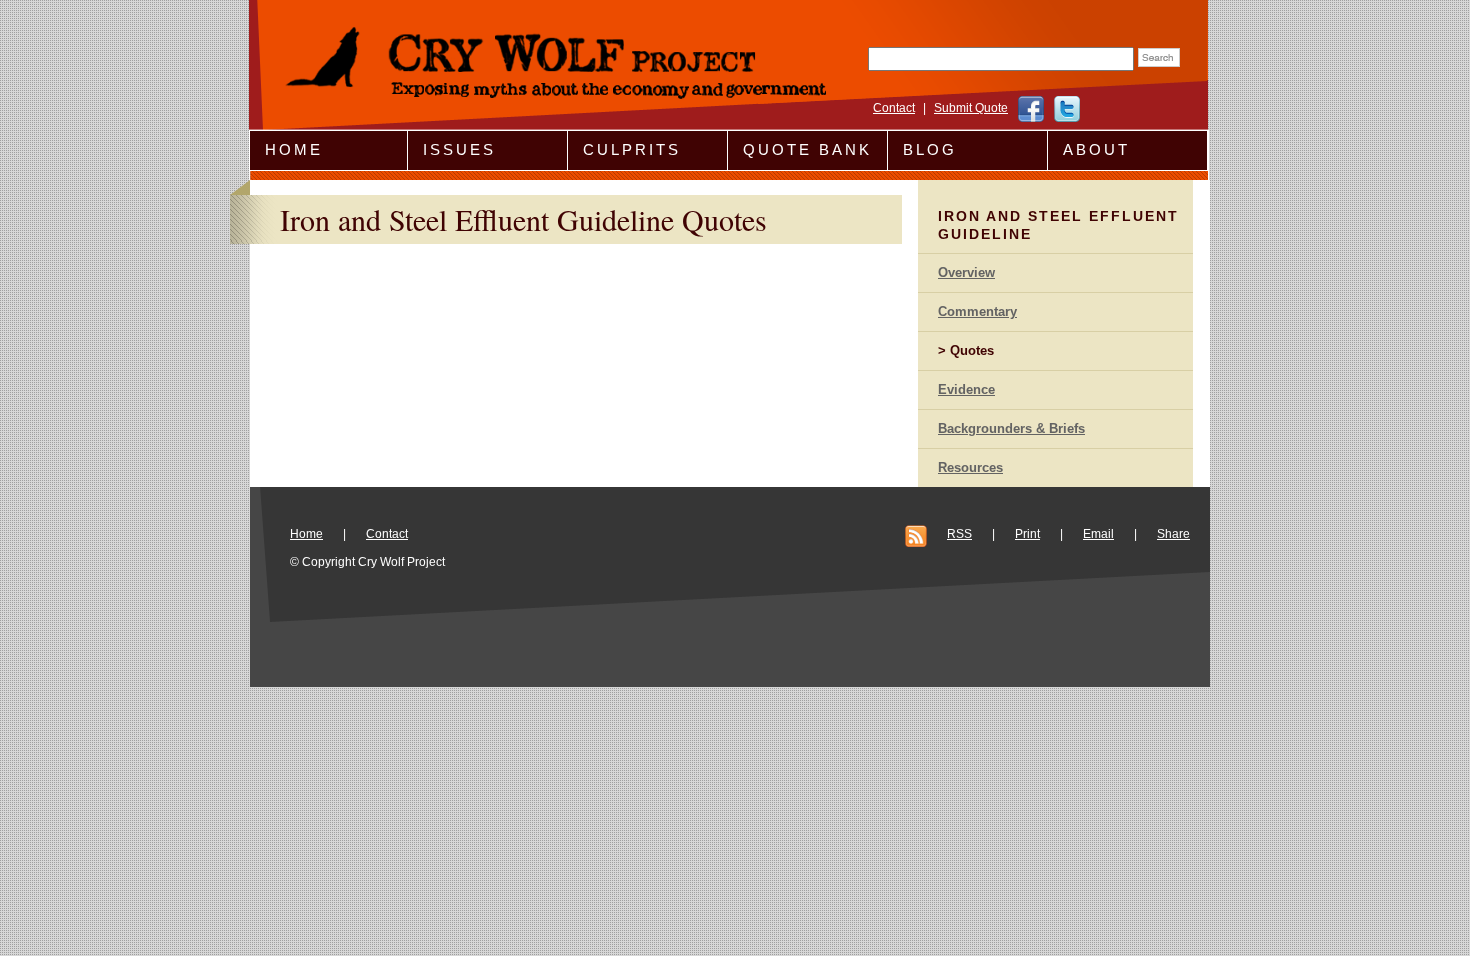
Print (1027, 534)
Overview (966, 272)
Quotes (972, 350)
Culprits (632, 149)
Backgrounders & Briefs (1011, 428)
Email (1098, 534)
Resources (970, 467)
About (1096, 149)
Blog (930, 149)
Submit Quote (971, 108)
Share (1173, 534)
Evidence (966, 389)
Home (294, 149)
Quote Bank (807, 149)
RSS (959, 534)
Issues (459, 149)
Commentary (977, 311)
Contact (894, 108)
